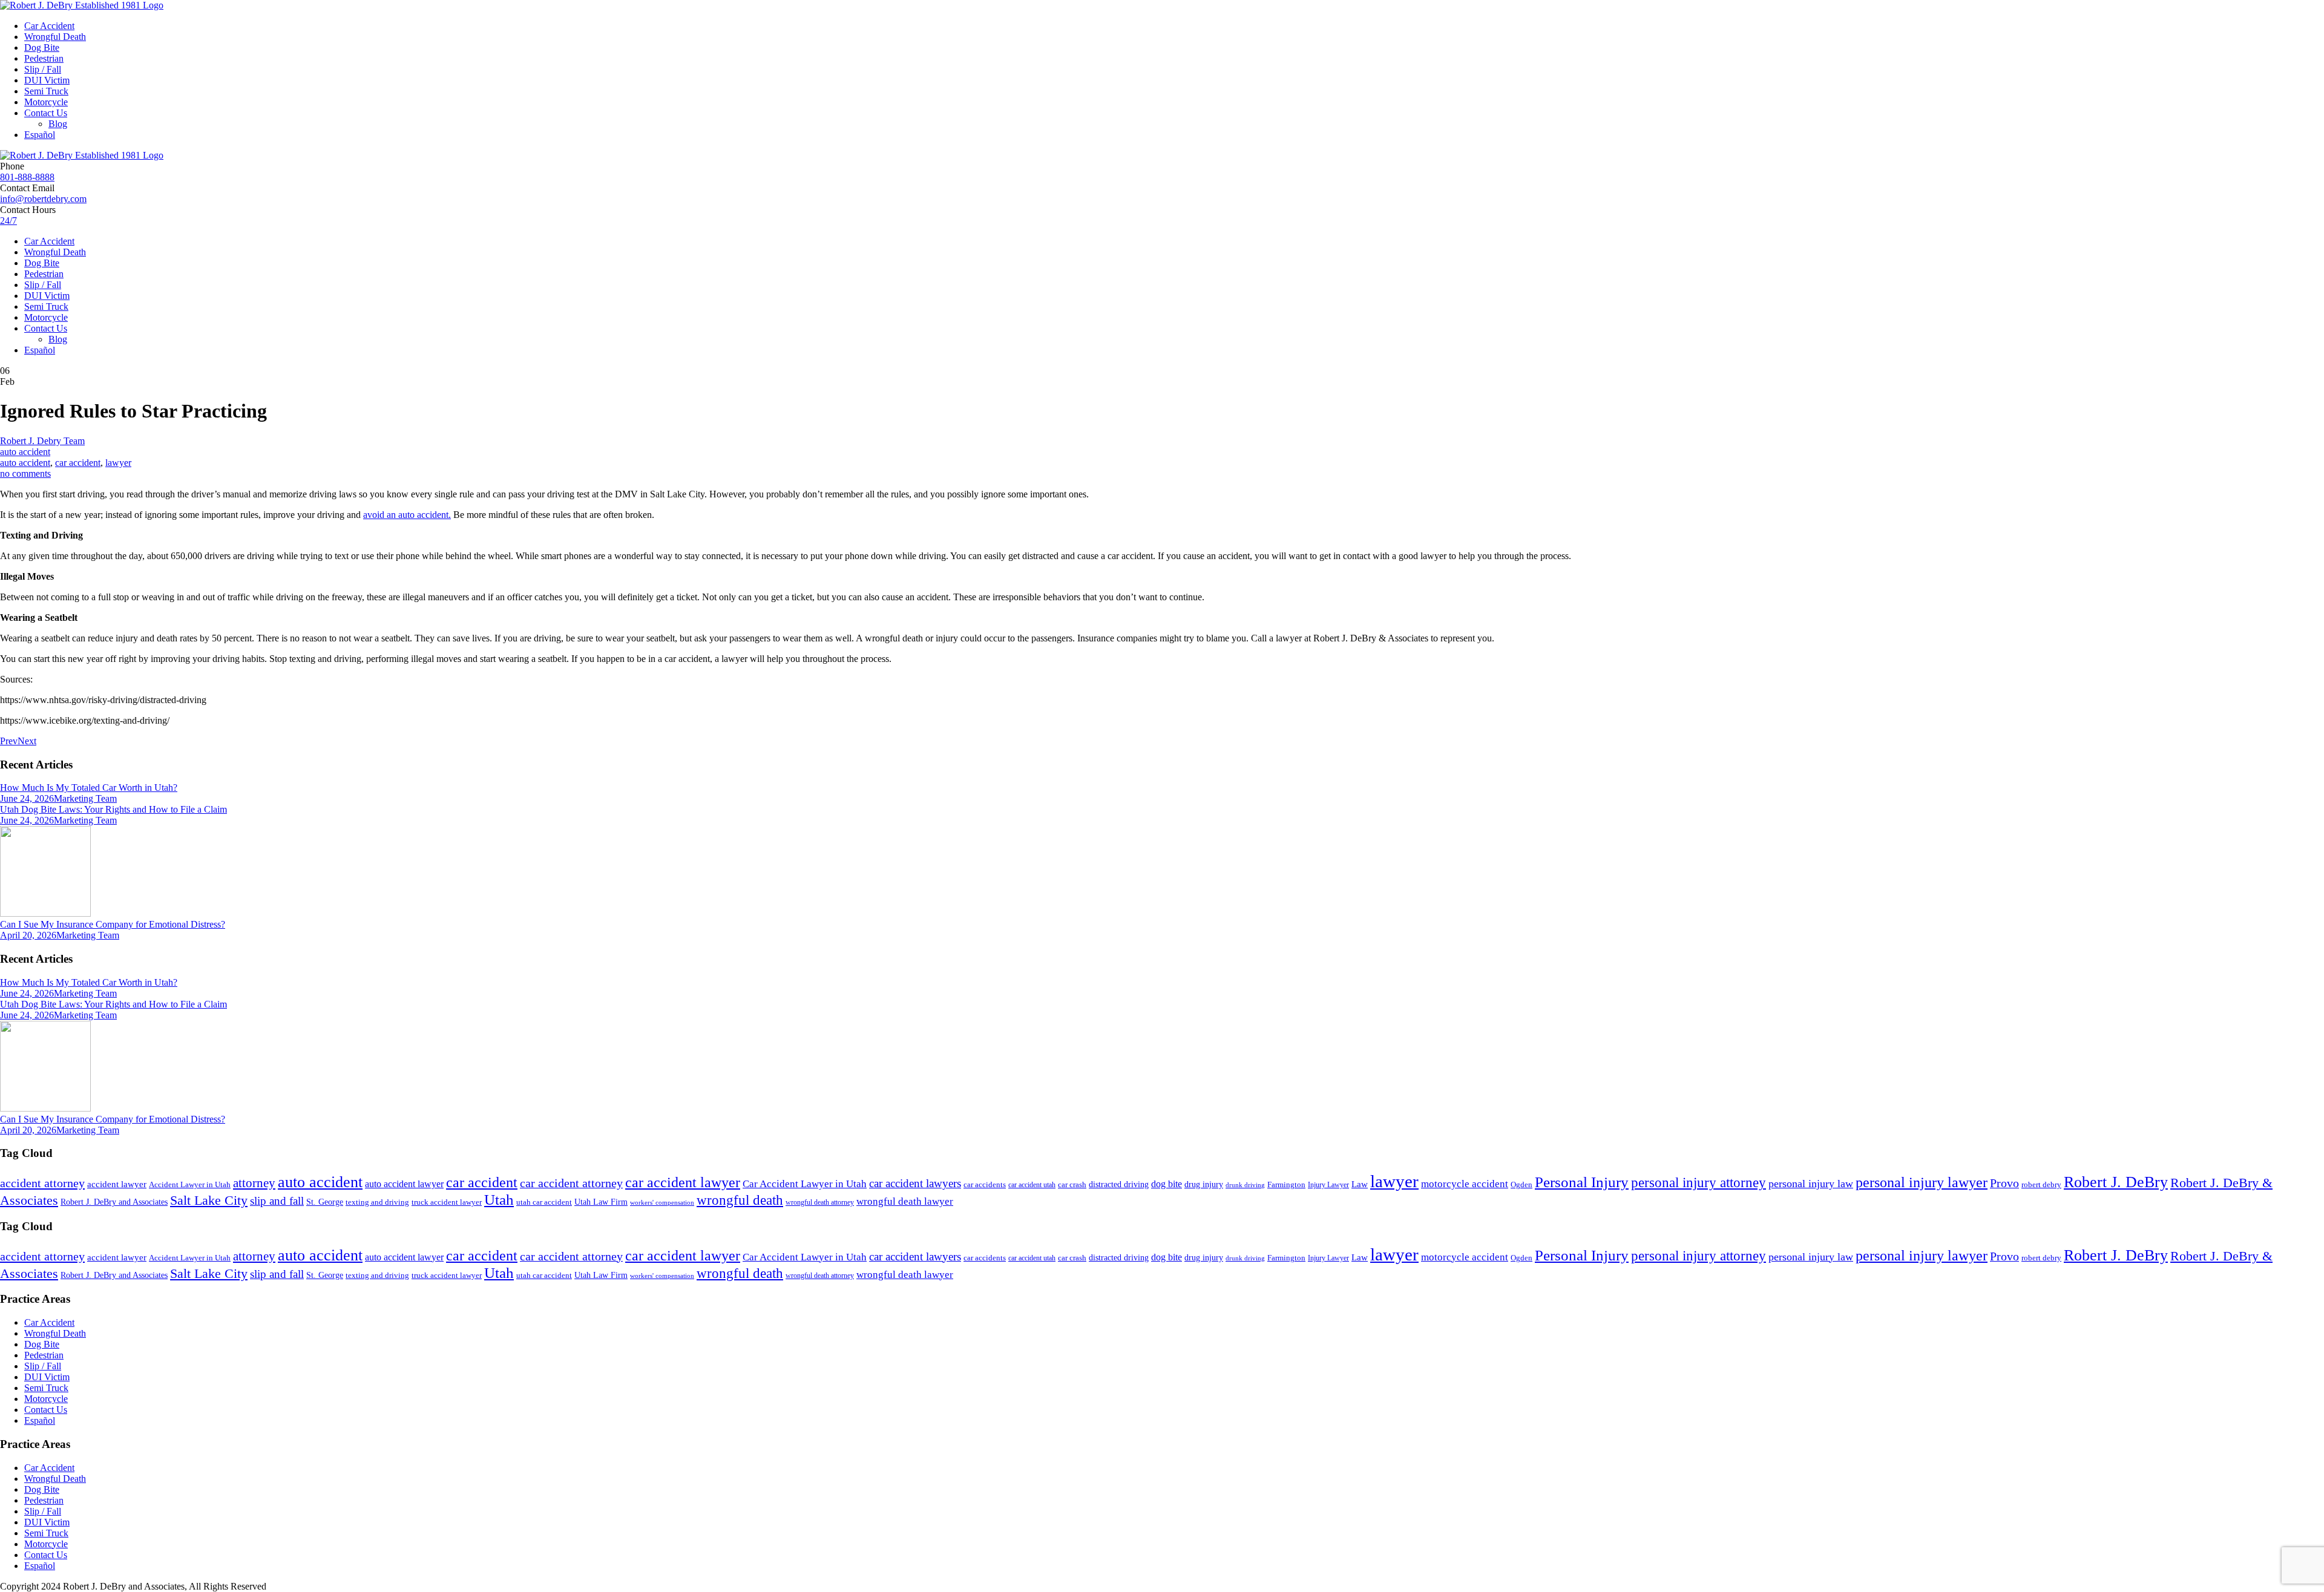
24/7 (8, 221)
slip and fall (277, 1201)
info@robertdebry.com (43, 199)
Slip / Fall (43, 69)
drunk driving (1245, 1185)
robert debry (2041, 1184)
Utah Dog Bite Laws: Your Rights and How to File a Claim (113, 809)
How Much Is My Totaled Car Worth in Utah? (89, 788)
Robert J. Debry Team (42, 441)
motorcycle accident (1465, 1184)
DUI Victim (47, 80)
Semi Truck (46, 91)
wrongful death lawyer (905, 1201)
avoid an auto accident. (407, 515)
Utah (499, 1200)
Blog (58, 124)
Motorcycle (46, 102)
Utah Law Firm (601, 1202)
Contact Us (46, 113)
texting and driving (377, 1202)
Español (40, 135)
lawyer (118, 463)
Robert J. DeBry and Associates (114, 1202)
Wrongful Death (55, 37)
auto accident (25, 452)
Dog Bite (42, 47)
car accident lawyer (683, 1182)
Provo (2004, 1183)
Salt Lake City (209, 1201)
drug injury (1204, 1184)
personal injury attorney (1699, 1183)
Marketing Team (85, 798)
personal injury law (1811, 1184)
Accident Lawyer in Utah (190, 1185)
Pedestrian (44, 58)
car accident (78, 463)
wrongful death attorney (820, 1202)
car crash (1072, 1184)
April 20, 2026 (28, 935)
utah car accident (544, 1202)
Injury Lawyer (1328, 1185)
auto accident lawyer (404, 1184)
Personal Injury (1582, 1182)
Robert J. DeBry (2116, 1182)
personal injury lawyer (1922, 1182)
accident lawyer (117, 1184)
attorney (254, 1183)
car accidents (985, 1185)
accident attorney (42, 1183)
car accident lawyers (915, 1183)
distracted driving (1119, 1184)
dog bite (1167, 1184)
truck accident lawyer (447, 1202)
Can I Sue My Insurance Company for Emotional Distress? (113, 924)
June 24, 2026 (27, 798)
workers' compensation (662, 1203)
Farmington (1286, 1185)
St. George (325, 1202)
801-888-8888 (27, 177)
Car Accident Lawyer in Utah (805, 1184)
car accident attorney (571, 1183)
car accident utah (1032, 1185)
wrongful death (740, 1200)
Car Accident (49, 26)
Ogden (1521, 1185)
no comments (25, 473)
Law (1360, 1184)
